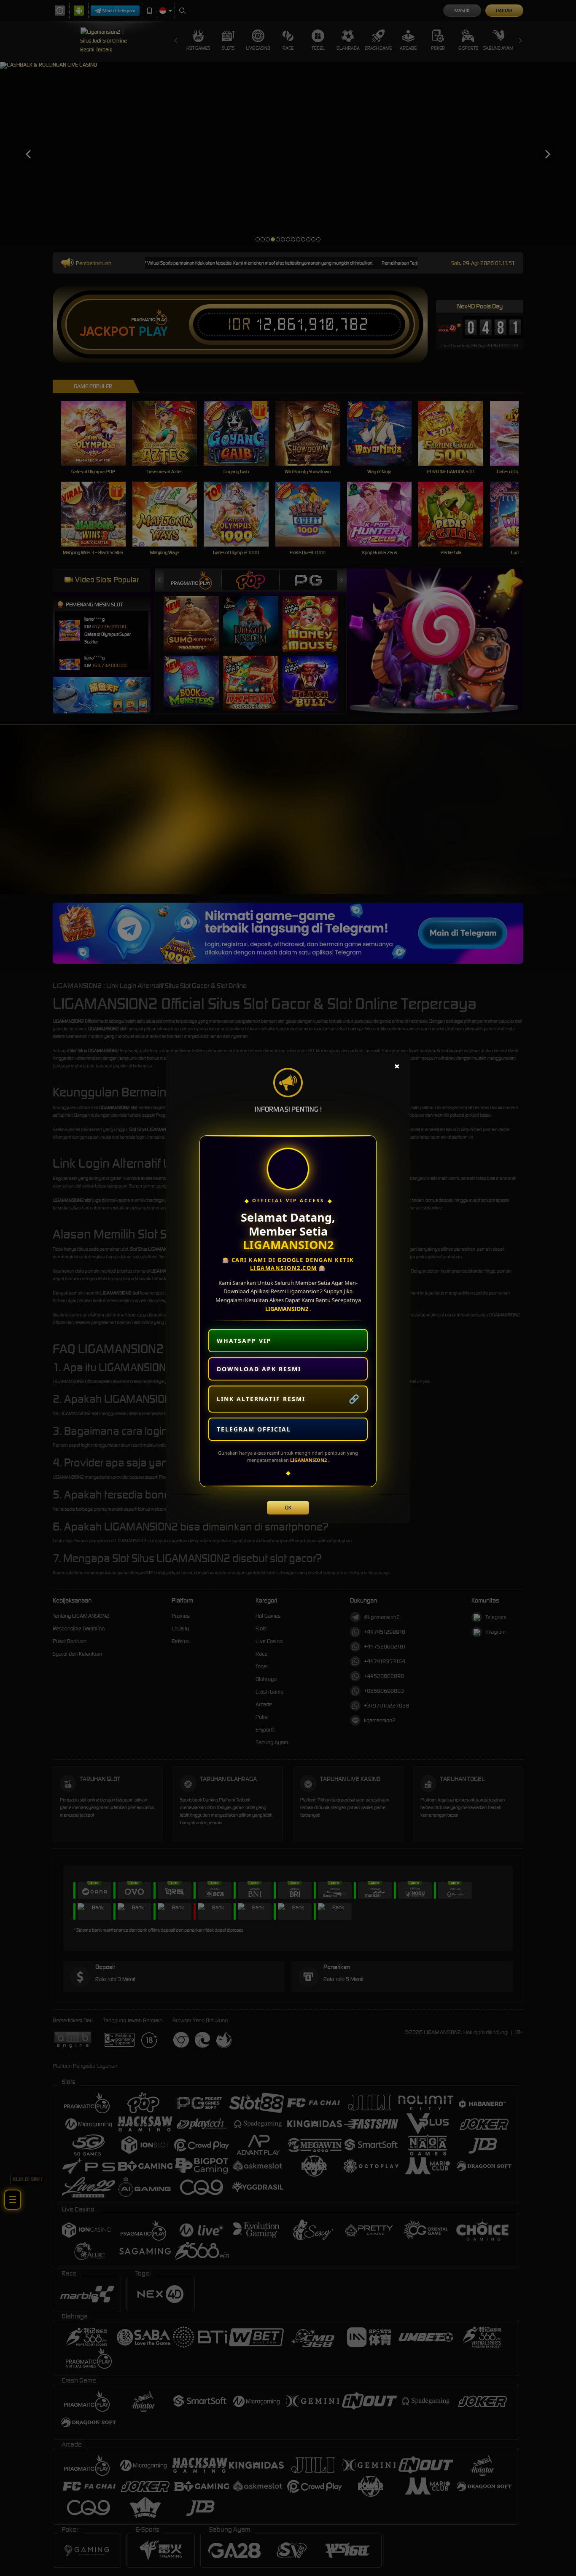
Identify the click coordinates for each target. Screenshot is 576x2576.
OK (288, 1508)
